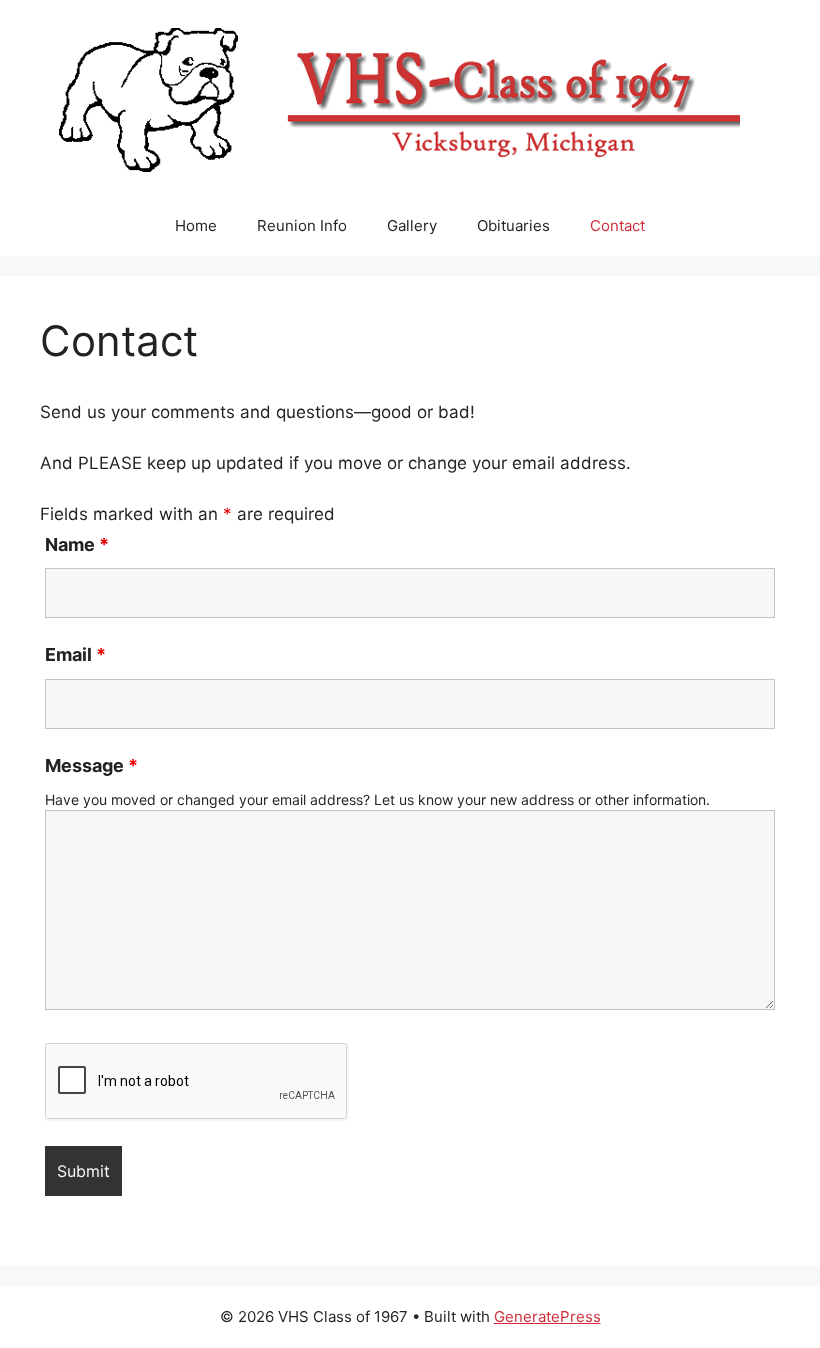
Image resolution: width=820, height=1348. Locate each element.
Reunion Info (302, 225)
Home (196, 225)
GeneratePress (547, 1316)
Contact (617, 225)
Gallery (412, 225)
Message (91, 765)
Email (75, 654)
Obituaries (513, 225)
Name (77, 544)
